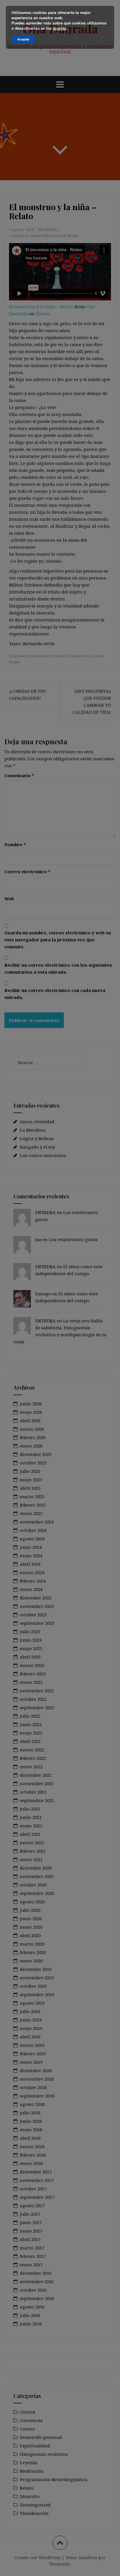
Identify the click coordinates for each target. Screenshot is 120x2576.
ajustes (60, 29)
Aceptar (23, 39)
